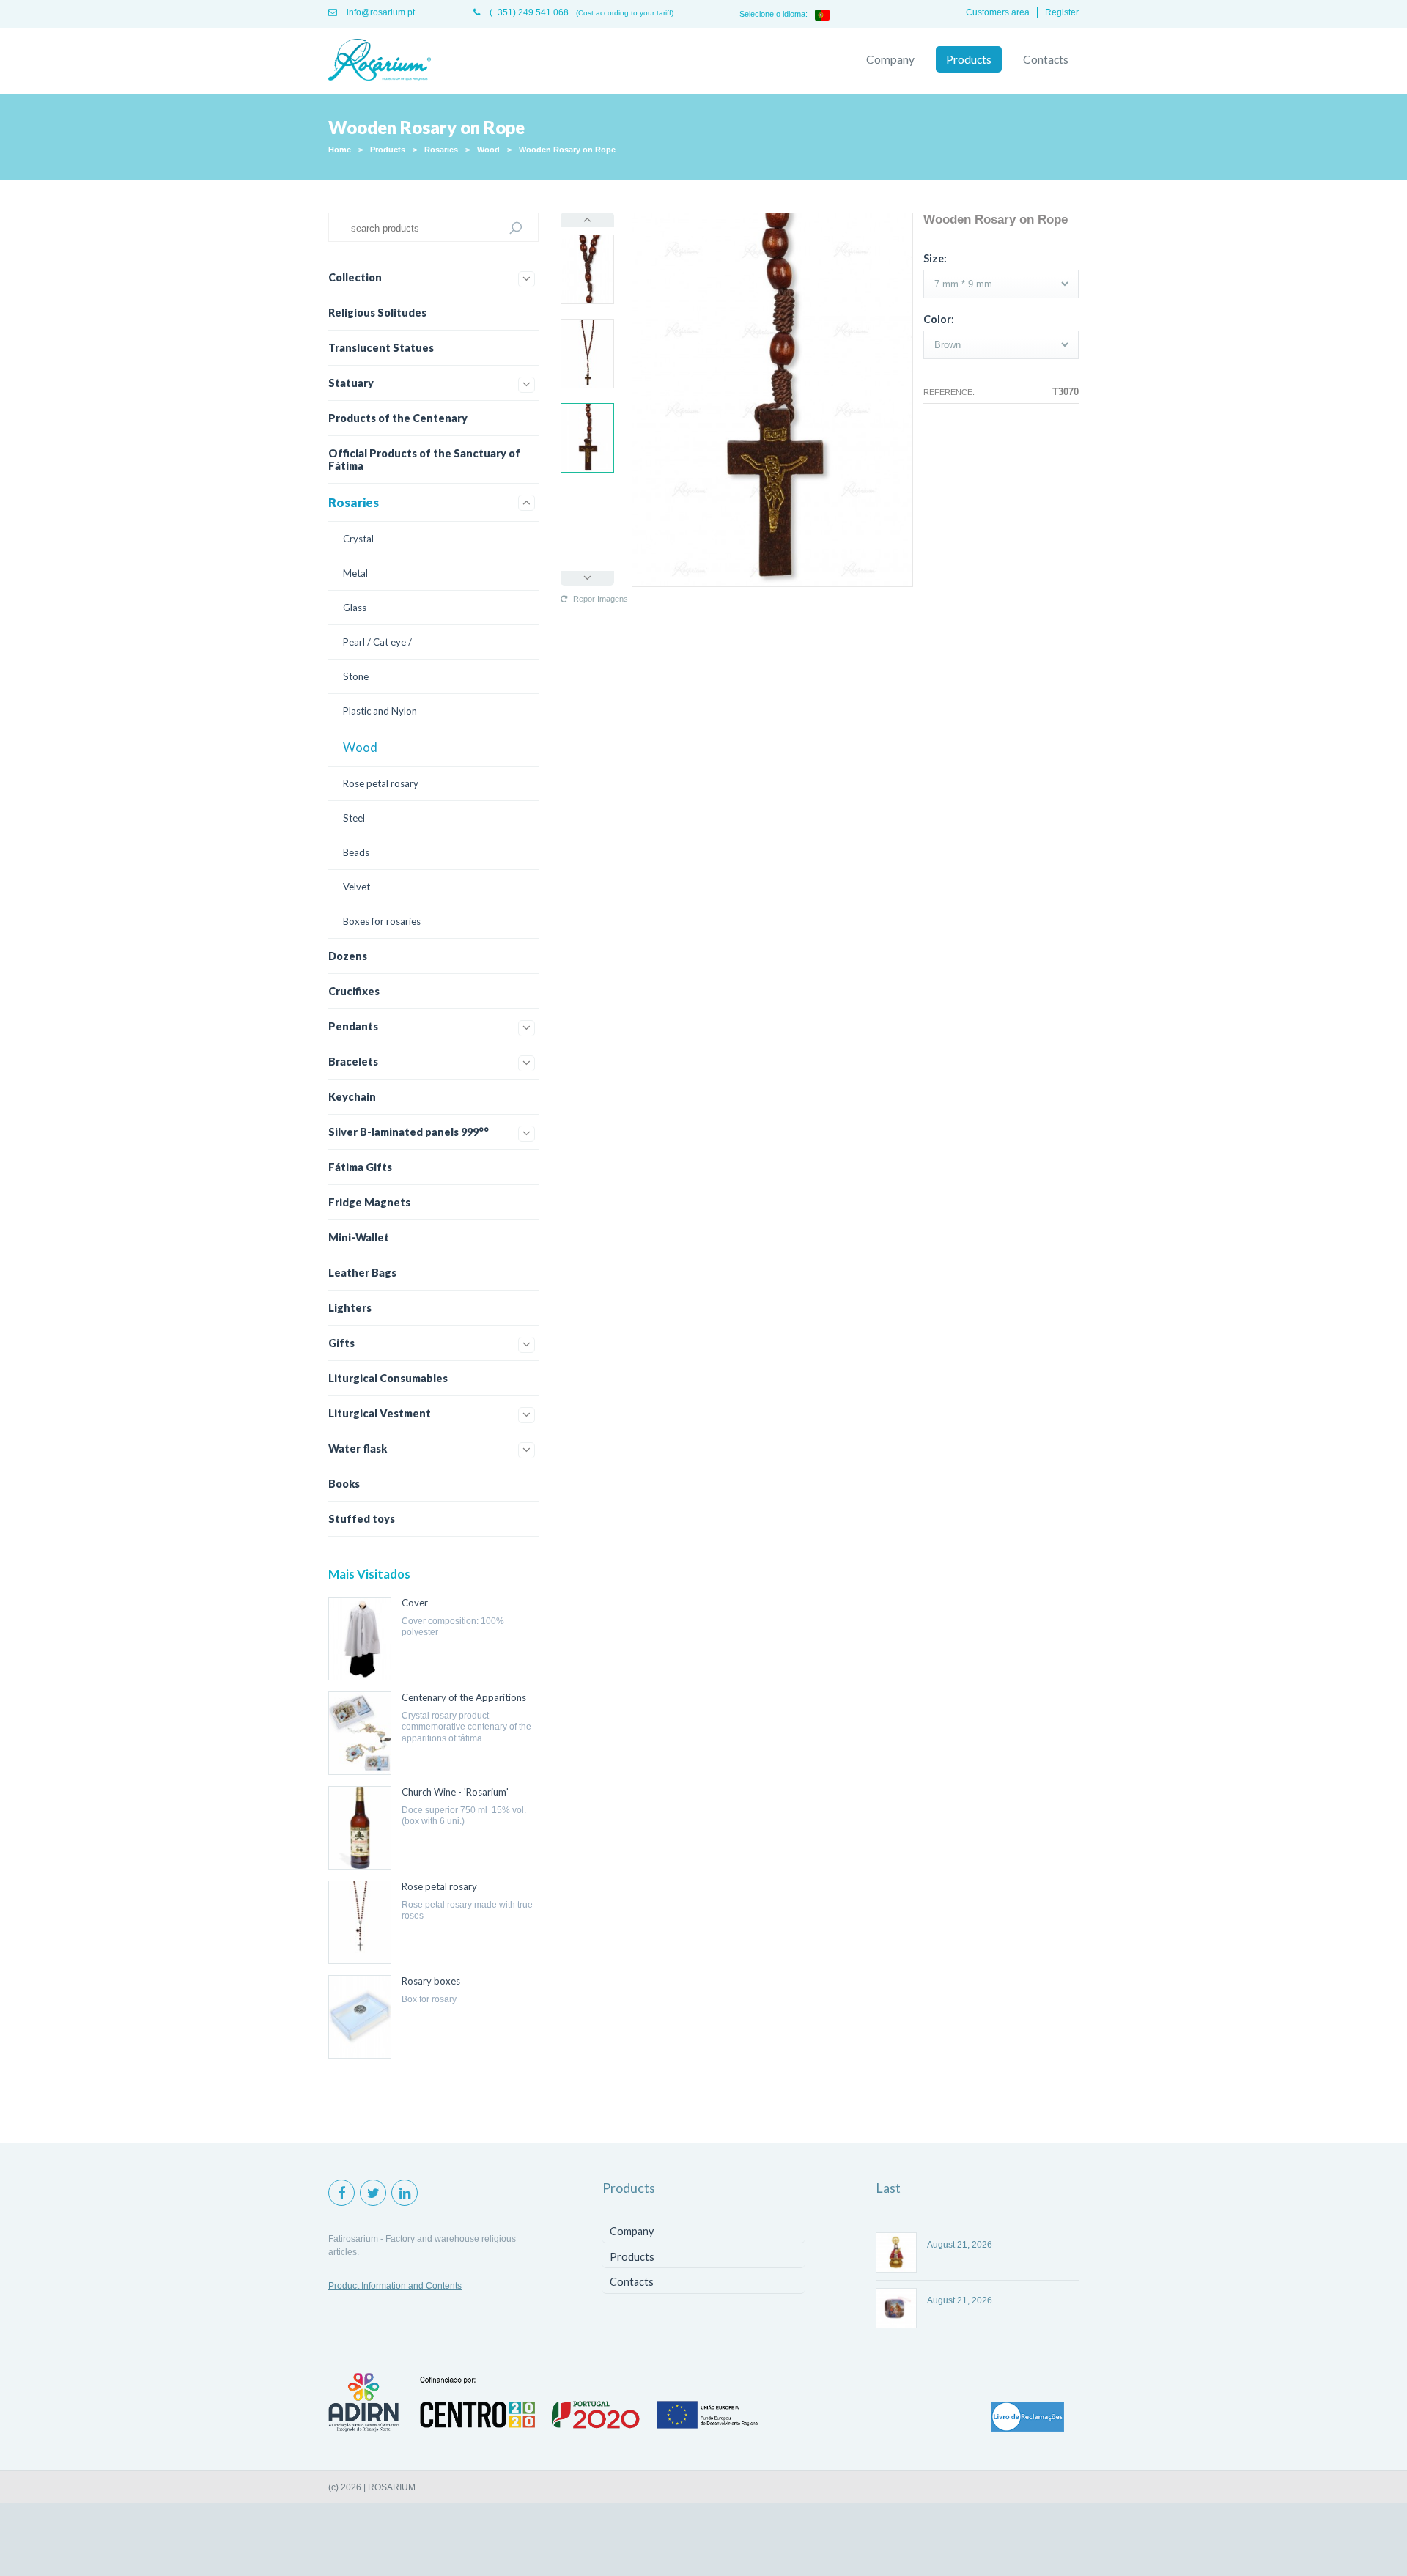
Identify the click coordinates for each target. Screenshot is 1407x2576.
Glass (355, 608)
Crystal (358, 539)
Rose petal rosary (381, 783)
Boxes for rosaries (382, 921)
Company (890, 59)
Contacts (1046, 59)
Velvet (357, 887)
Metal (355, 573)
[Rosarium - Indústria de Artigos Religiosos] (380, 61)
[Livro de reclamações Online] (1027, 2418)
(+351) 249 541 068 (528, 12)
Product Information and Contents (395, 2286)
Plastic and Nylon (380, 711)
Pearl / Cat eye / (377, 642)
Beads (356, 852)
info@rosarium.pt (380, 12)
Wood (488, 150)
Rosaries (441, 150)
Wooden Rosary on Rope (567, 150)
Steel (354, 818)
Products (969, 59)
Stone (356, 676)
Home (340, 150)
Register (1062, 12)
